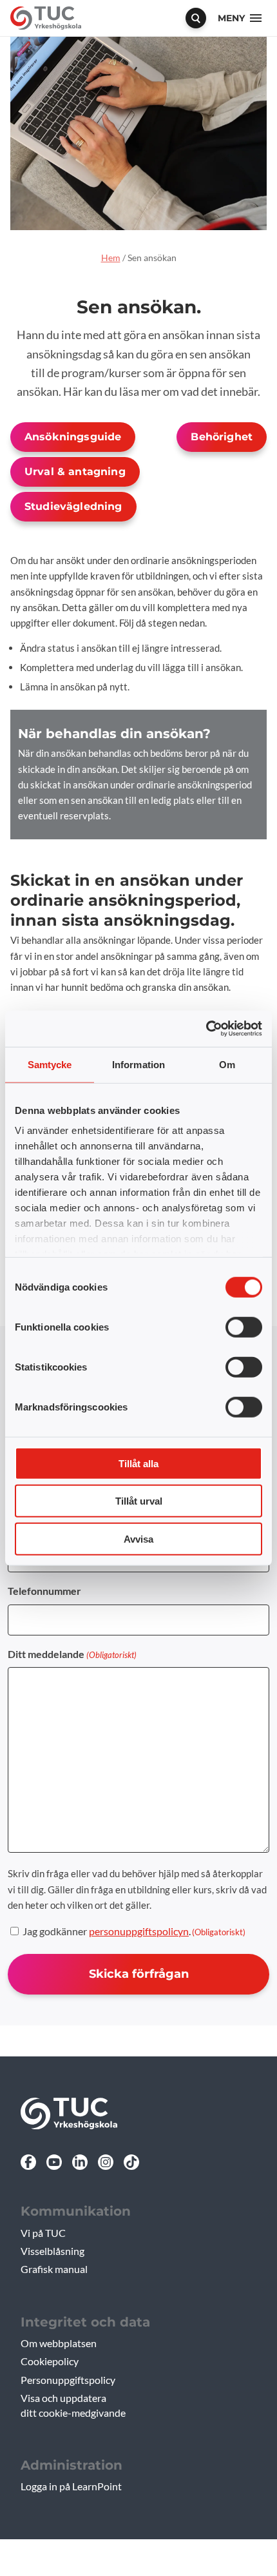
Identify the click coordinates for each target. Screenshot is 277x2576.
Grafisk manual (54, 2269)
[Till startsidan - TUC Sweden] (46, 18)
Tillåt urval (139, 1501)
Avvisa (138, 1538)
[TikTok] (131, 2162)
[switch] (244, 1327)
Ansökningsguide (73, 437)
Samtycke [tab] (50, 1064)
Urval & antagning (75, 472)
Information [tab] (138, 1064)
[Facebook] (28, 2162)
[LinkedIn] (80, 2162)
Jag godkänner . (134, 1931)
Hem (111, 258)
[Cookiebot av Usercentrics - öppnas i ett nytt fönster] (206, 1029)
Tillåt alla (138, 1463)
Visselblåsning (53, 2251)
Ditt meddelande (72, 1654)
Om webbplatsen (59, 2343)
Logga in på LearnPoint (71, 2486)
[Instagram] (106, 2162)
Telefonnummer (44, 1591)
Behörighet (222, 437)
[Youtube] (54, 2162)
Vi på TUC (43, 2233)
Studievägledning (73, 506)
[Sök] (196, 18)
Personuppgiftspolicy (68, 2380)
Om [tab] (227, 1064)
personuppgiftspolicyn (139, 1931)
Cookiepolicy (50, 2361)
